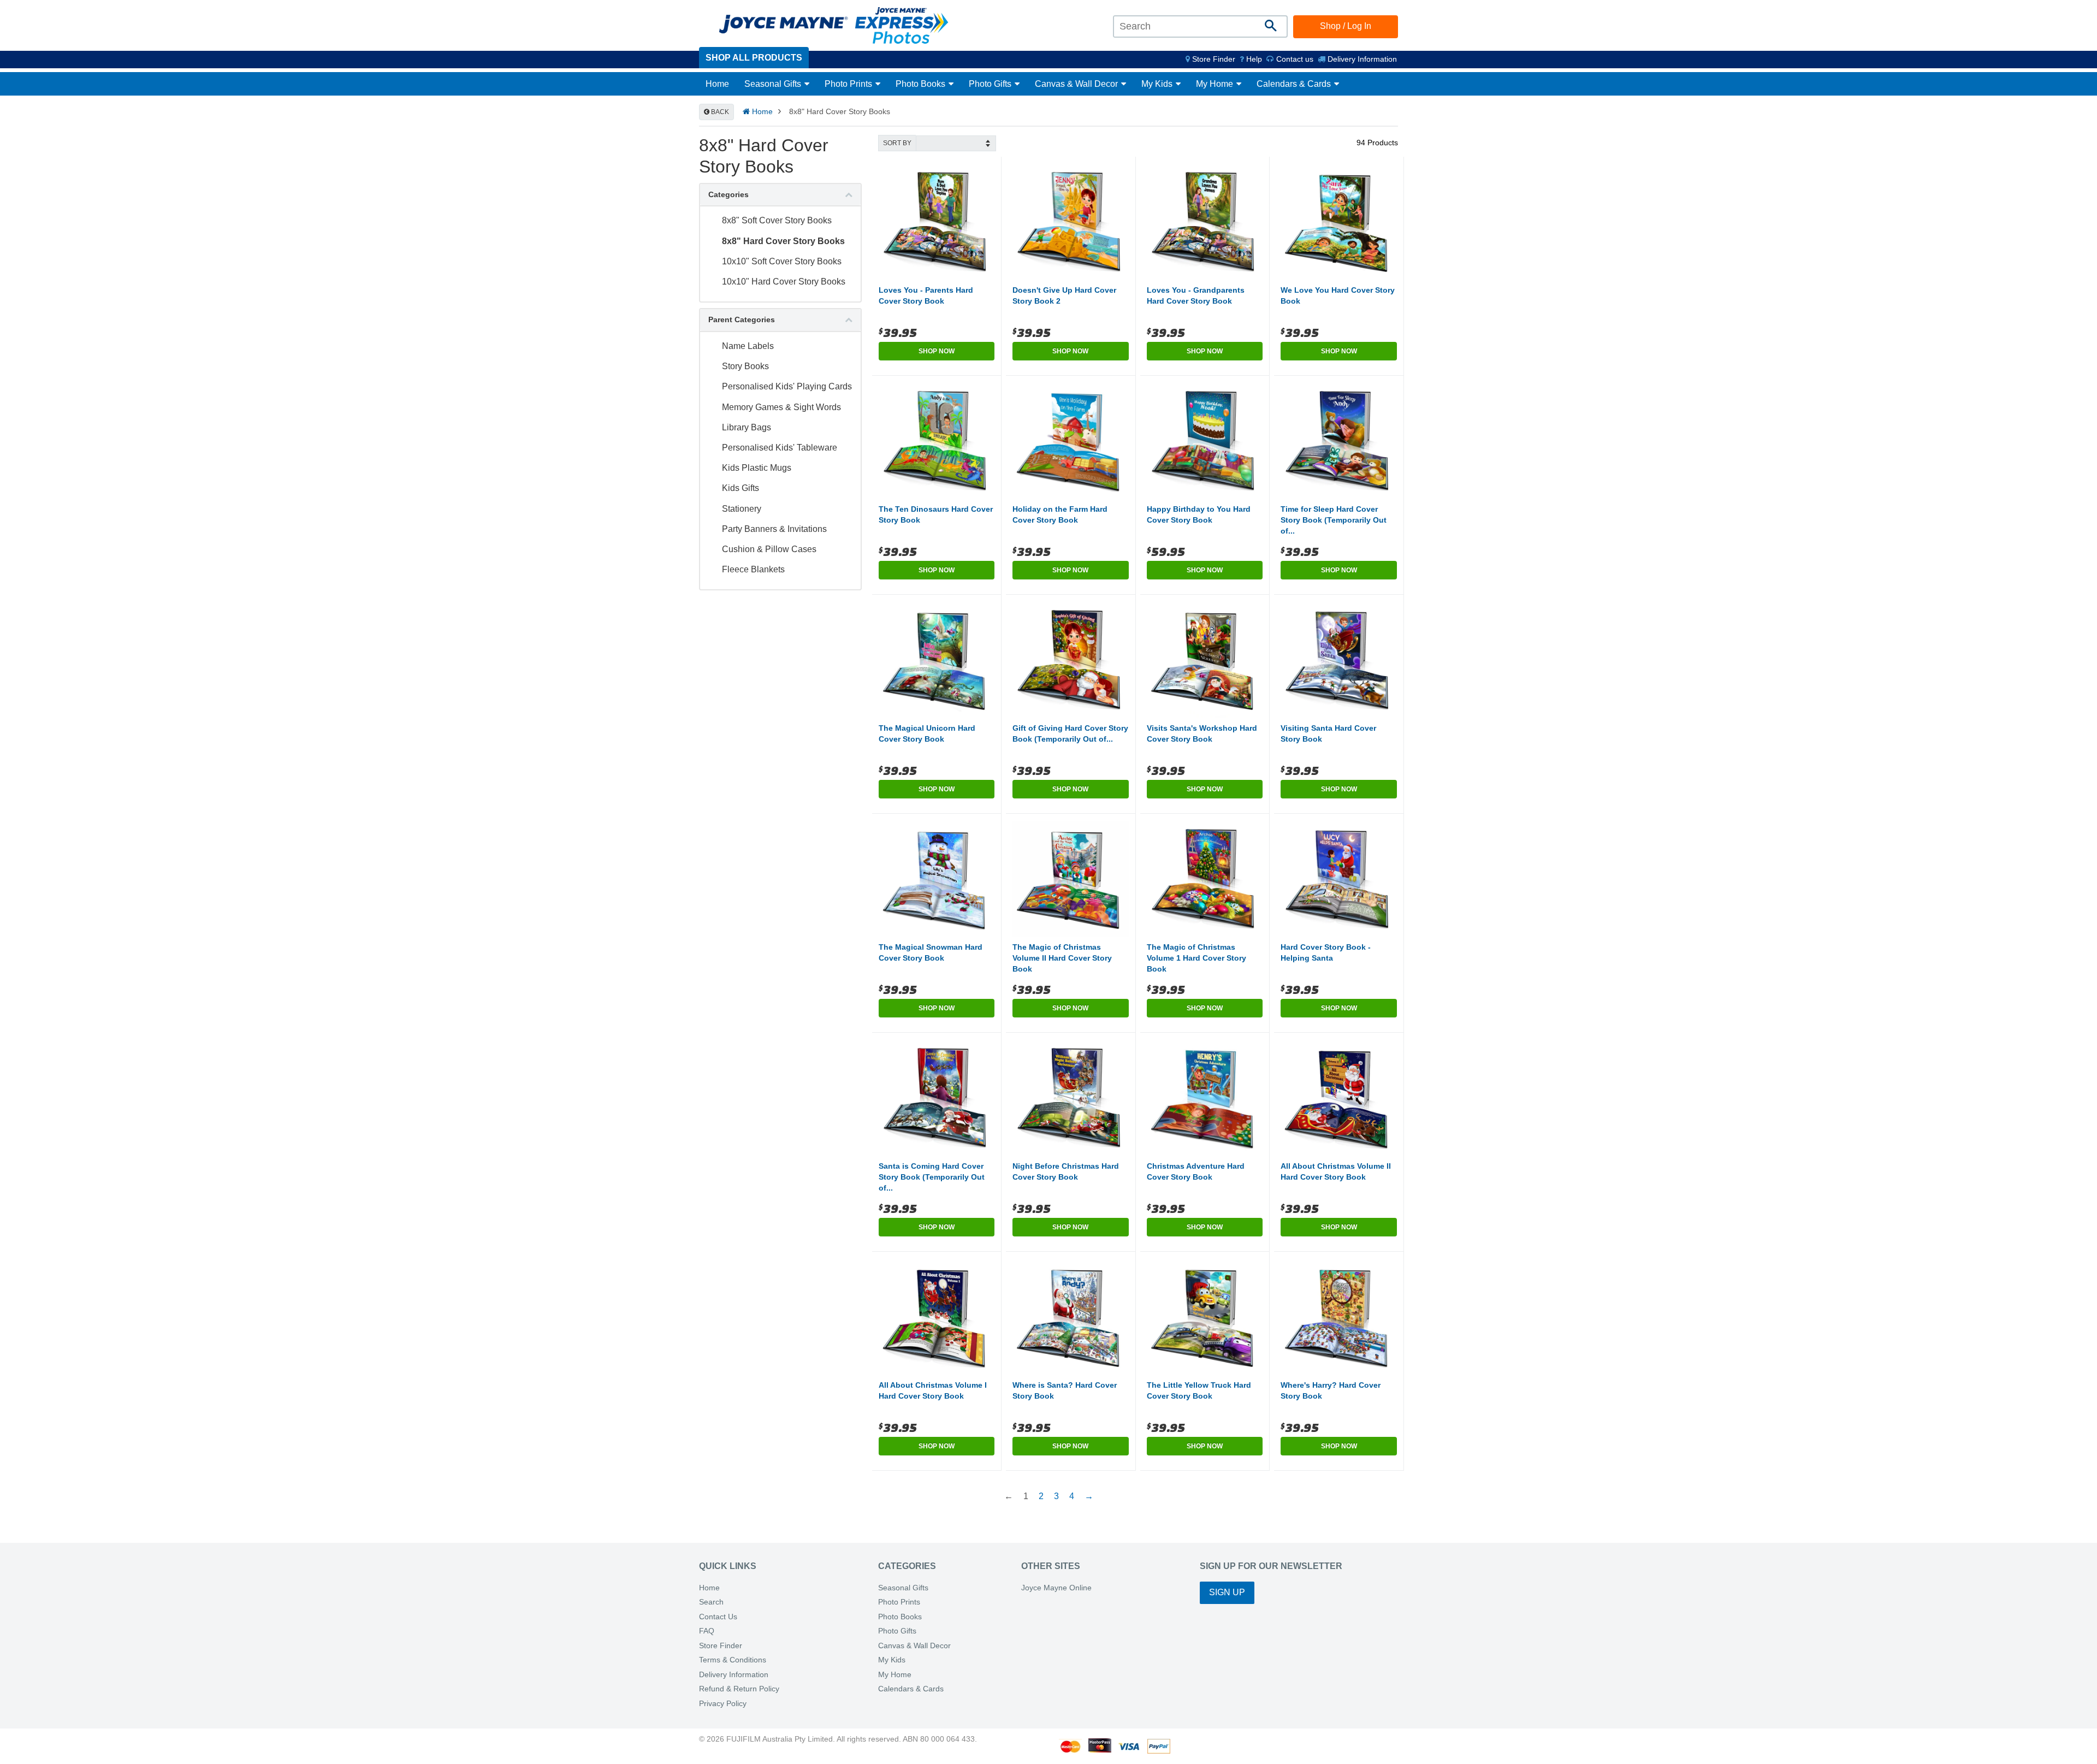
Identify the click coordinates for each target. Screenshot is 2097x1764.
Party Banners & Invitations (774, 529)
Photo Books (922, 84)
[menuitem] (1210, 59)
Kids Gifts (741, 488)
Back (719, 112)
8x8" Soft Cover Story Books (777, 220)
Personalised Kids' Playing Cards (787, 386)
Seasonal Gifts (774, 84)
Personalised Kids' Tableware (780, 448)
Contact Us (718, 1617)
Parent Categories (742, 319)
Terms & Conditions (733, 1660)
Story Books (745, 366)
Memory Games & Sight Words (781, 407)
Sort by (897, 143)
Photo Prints (849, 84)
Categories (728, 194)
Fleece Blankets (753, 569)
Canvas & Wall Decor (1077, 84)
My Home (1216, 84)
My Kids (1158, 84)
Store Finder (721, 1646)
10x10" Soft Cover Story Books (782, 261)
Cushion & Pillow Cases (769, 549)
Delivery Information (1361, 59)
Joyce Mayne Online (1056, 1588)
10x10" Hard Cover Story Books (784, 282)
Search (711, 1602)
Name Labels (748, 346)
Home (717, 84)
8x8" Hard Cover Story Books (783, 241)
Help (1253, 59)
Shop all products (754, 58)
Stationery (742, 509)
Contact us (1294, 59)
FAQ (707, 1631)
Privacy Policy (723, 1704)
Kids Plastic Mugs (757, 468)
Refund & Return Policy (739, 1689)
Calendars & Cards (1295, 84)
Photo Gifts (991, 84)
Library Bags (747, 427)
